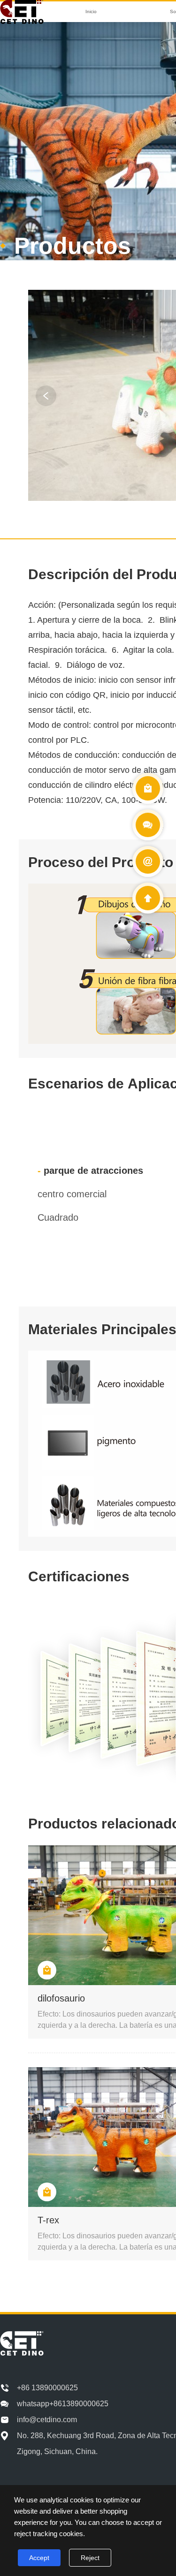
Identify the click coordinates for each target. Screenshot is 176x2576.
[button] (46, 396)
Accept (39, 2558)
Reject (90, 2558)
